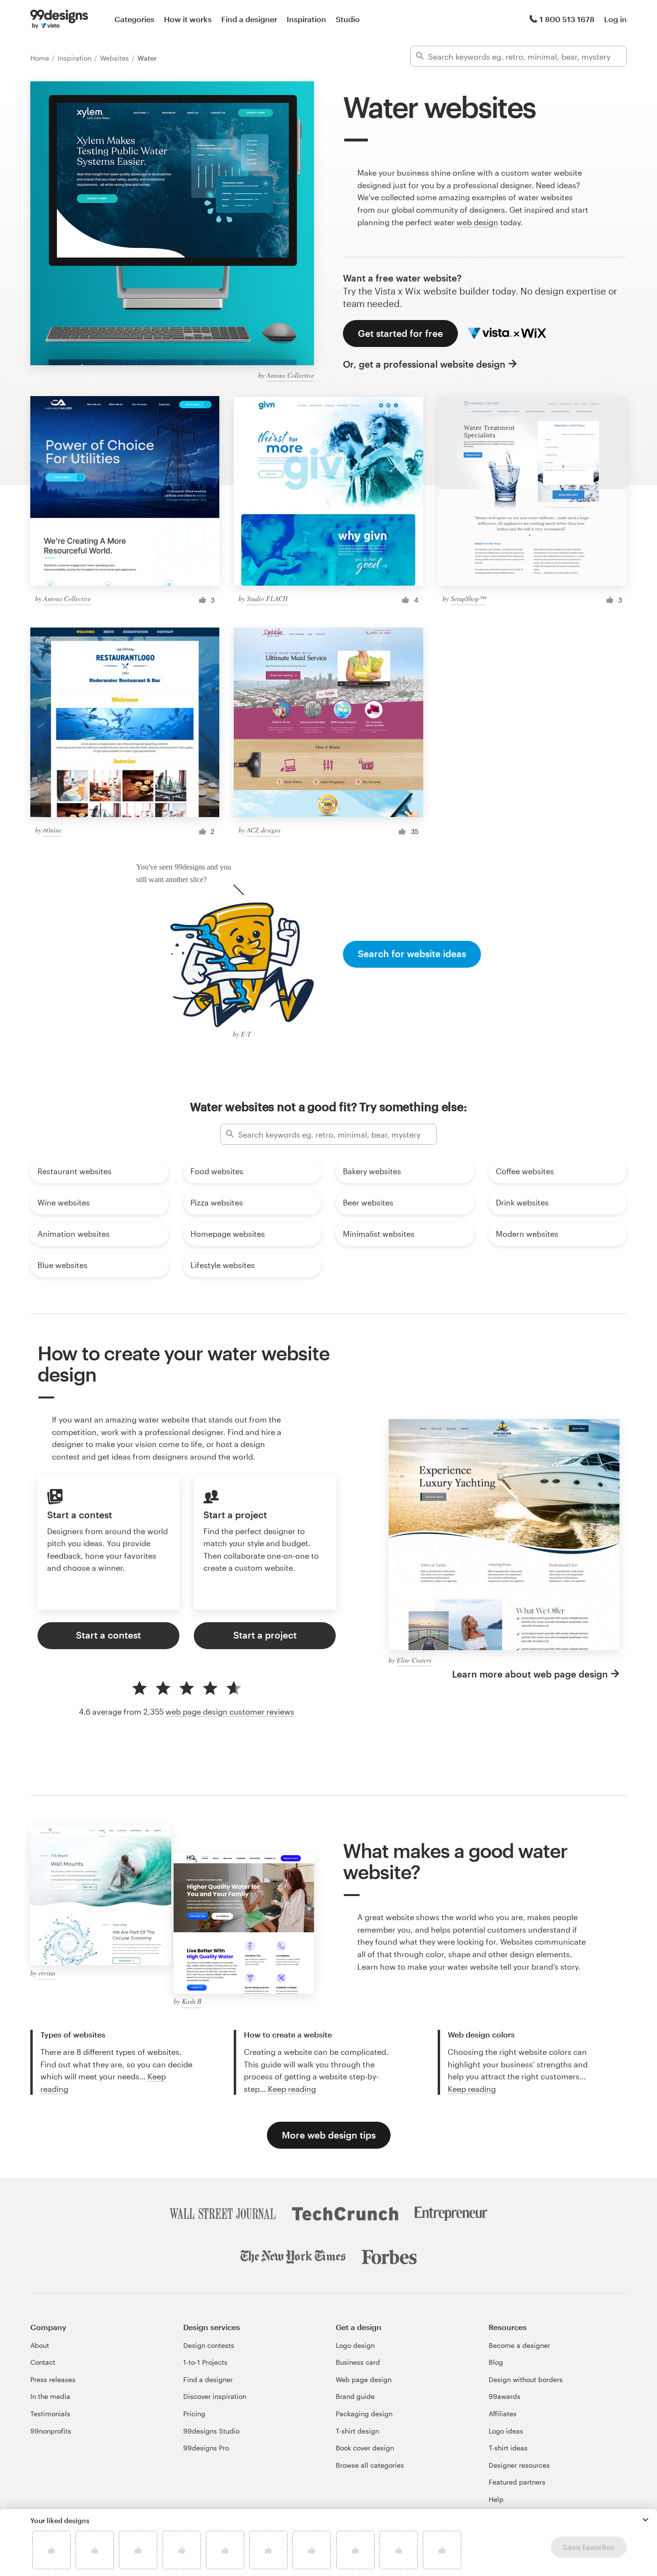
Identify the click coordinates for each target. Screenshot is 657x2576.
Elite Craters (414, 1660)
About (40, 2345)
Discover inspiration (215, 2396)
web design (477, 222)
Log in (615, 19)
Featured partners (517, 2482)
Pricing (194, 2414)
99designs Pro (206, 2448)
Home (41, 58)
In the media (50, 2396)
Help (496, 2499)
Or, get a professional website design (424, 364)
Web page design (364, 2379)
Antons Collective (290, 375)
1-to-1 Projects (205, 2362)
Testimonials (50, 2414)
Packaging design (364, 2414)
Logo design (355, 2345)
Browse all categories (370, 2465)
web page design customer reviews (230, 1711)
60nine (52, 830)
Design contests (209, 2345)
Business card (358, 2362)
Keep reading (292, 2089)
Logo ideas (506, 2431)
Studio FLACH (267, 598)
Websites (115, 58)
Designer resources (519, 2465)
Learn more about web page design (530, 1674)
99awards (505, 2396)
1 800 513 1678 (567, 19)
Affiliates (503, 2414)
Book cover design (365, 2448)
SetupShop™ (468, 598)
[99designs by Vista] (59, 19)
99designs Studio (211, 2431)
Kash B (192, 2001)
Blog (496, 2362)
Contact (43, 2362)
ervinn (47, 1973)
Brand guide (355, 2396)
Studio (348, 19)
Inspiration (306, 19)
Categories (134, 19)
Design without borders (526, 2379)
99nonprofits (51, 2431)
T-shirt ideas (508, 2448)
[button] (645, 2520)
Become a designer (519, 2345)
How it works (188, 19)
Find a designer (249, 19)
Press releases (53, 2379)
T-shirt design (357, 2431)
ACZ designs (264, 830)
